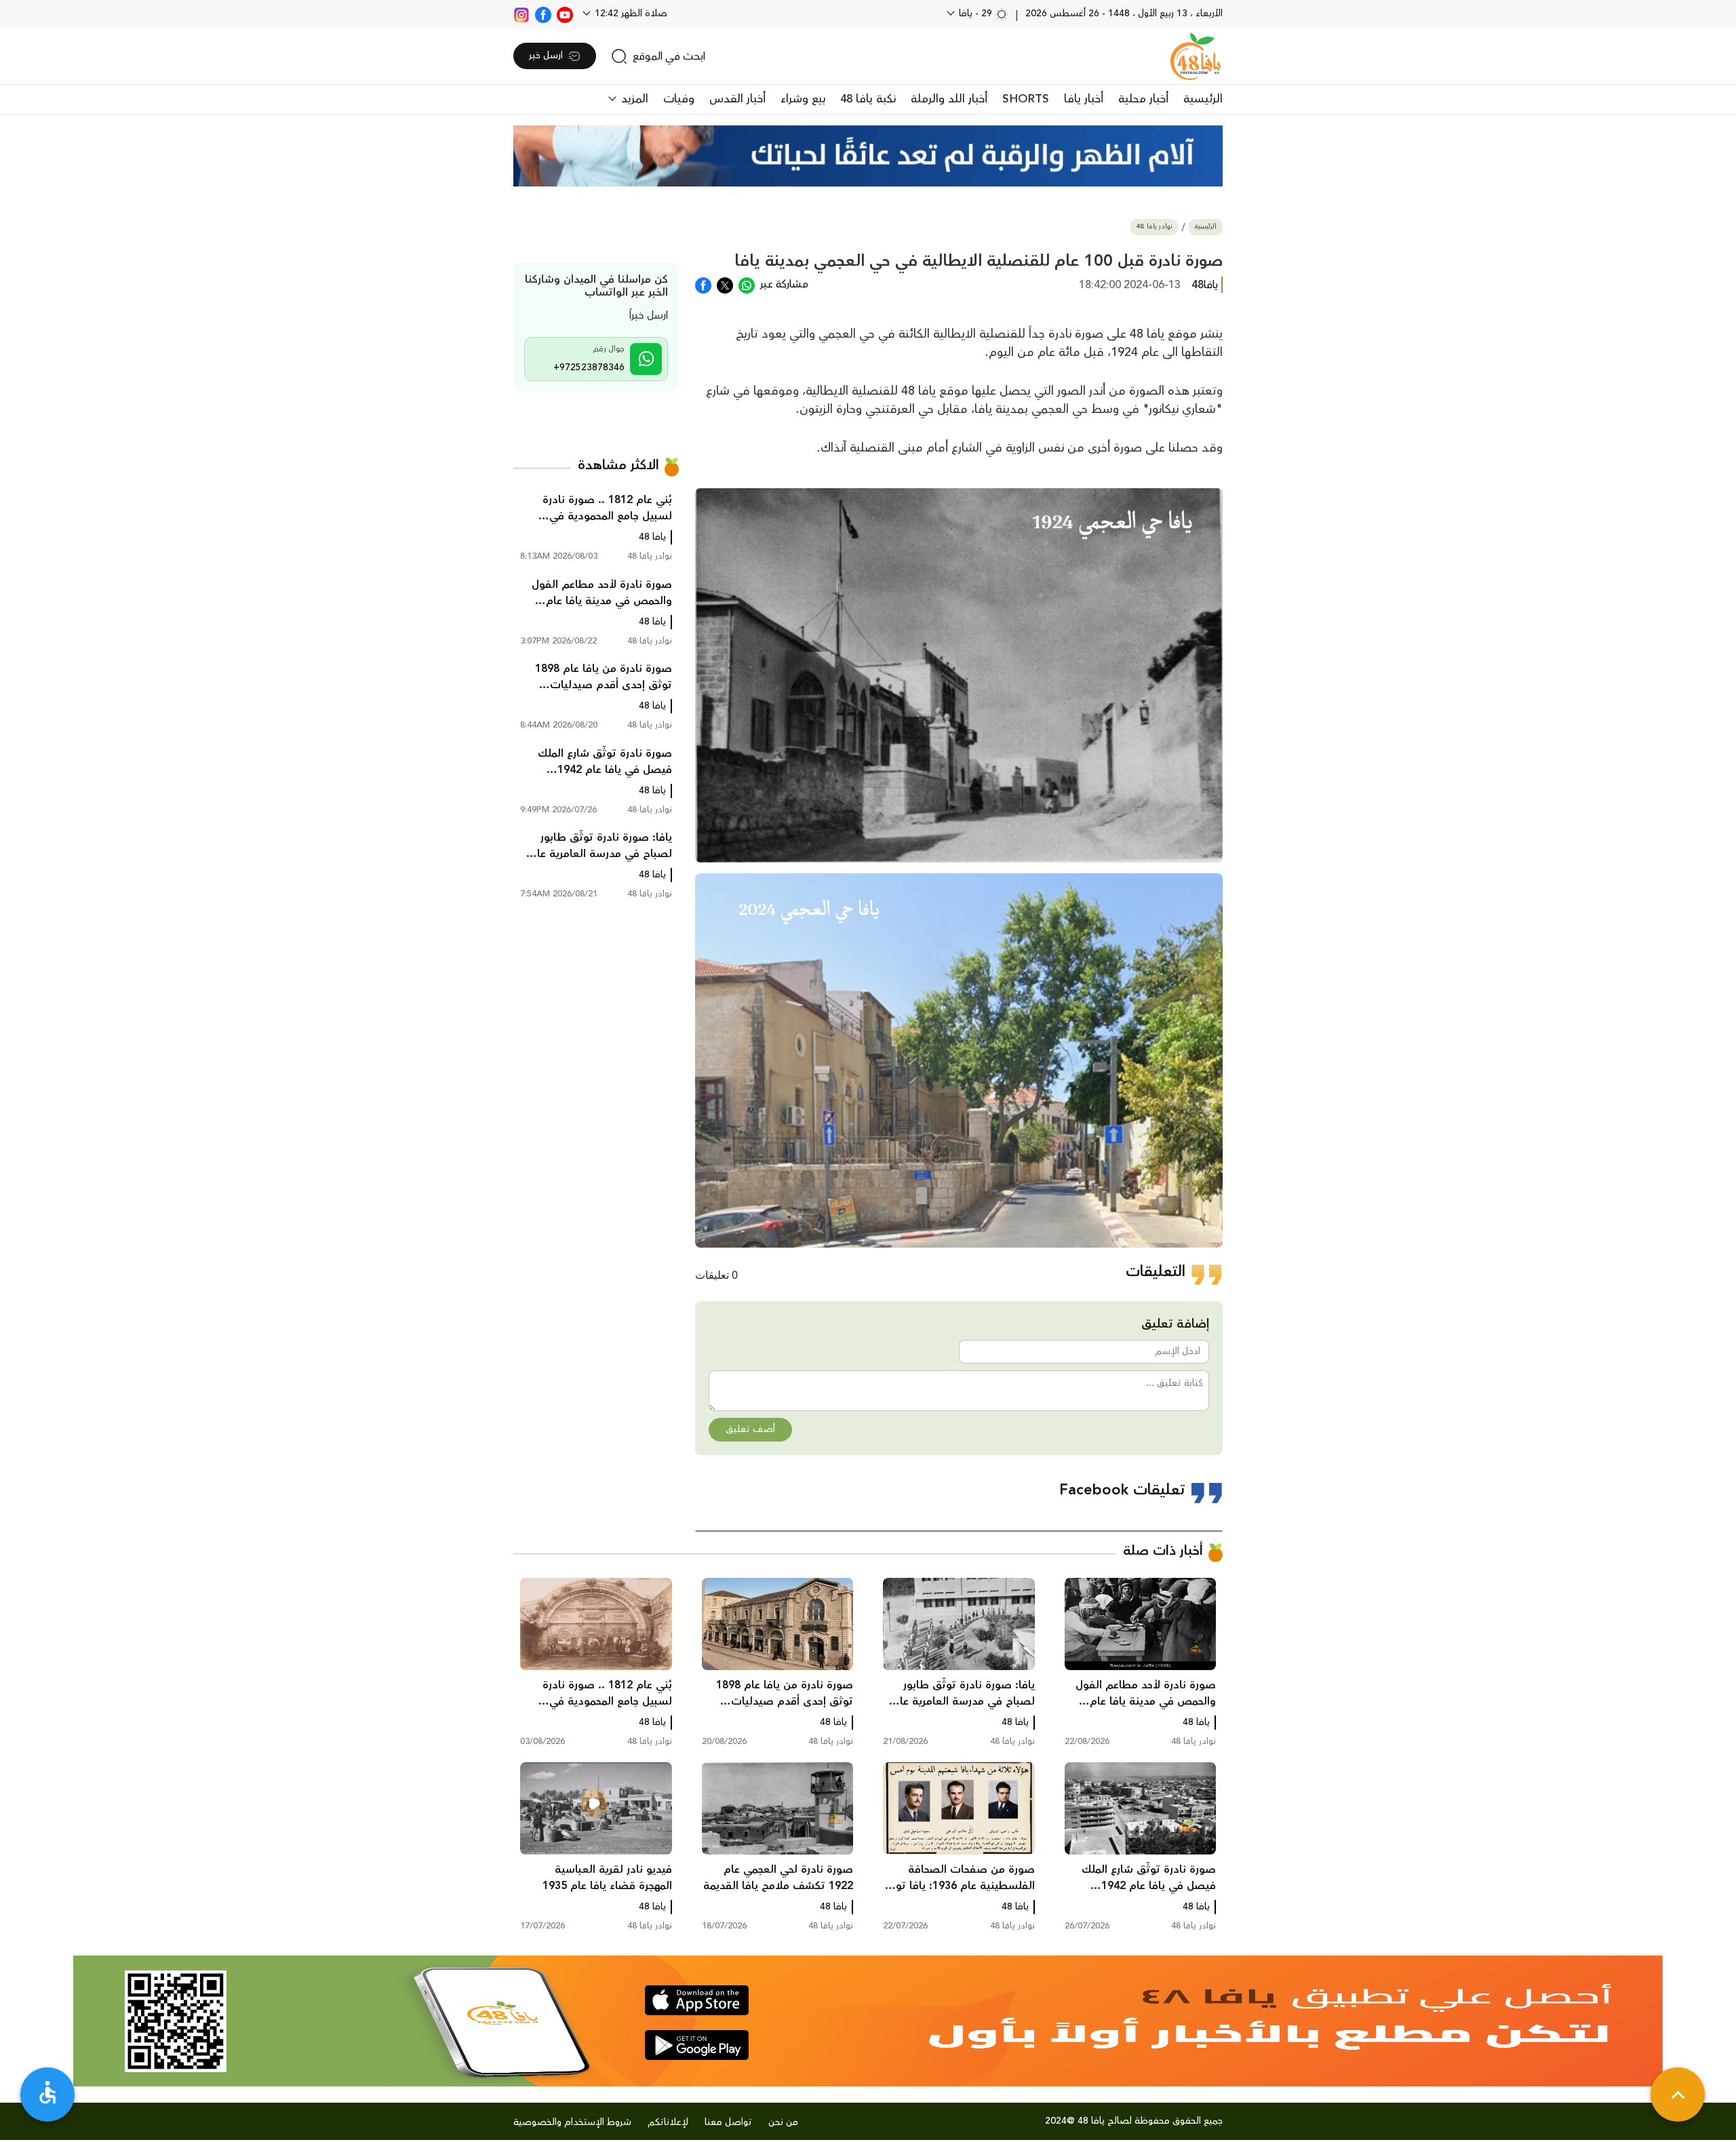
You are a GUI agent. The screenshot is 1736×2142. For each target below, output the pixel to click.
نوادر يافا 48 (1154, 227)
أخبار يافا (1084, 99)
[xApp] (725, 284)
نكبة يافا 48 (868, 99)
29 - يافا (975, 14)
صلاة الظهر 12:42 (630, 14)
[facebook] (543, 14)
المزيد (633, 99)
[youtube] (565, 14)
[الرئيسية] (1196, 56)
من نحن (783, 2122)
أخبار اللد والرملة (949, 99)
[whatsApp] (747, 284)
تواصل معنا (728, 2122)
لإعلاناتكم (668, 2122)
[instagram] (521, 14)
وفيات (679, 99)
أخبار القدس (737, 99)
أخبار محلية (1143, 99)
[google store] (697, 2045)
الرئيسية (1203, 99)
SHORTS (1026, 99)
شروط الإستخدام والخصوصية (572, 2122)
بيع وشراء (803, 99)
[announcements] (868, 156)
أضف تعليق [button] (750, 1429)
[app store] (697, 2000)
